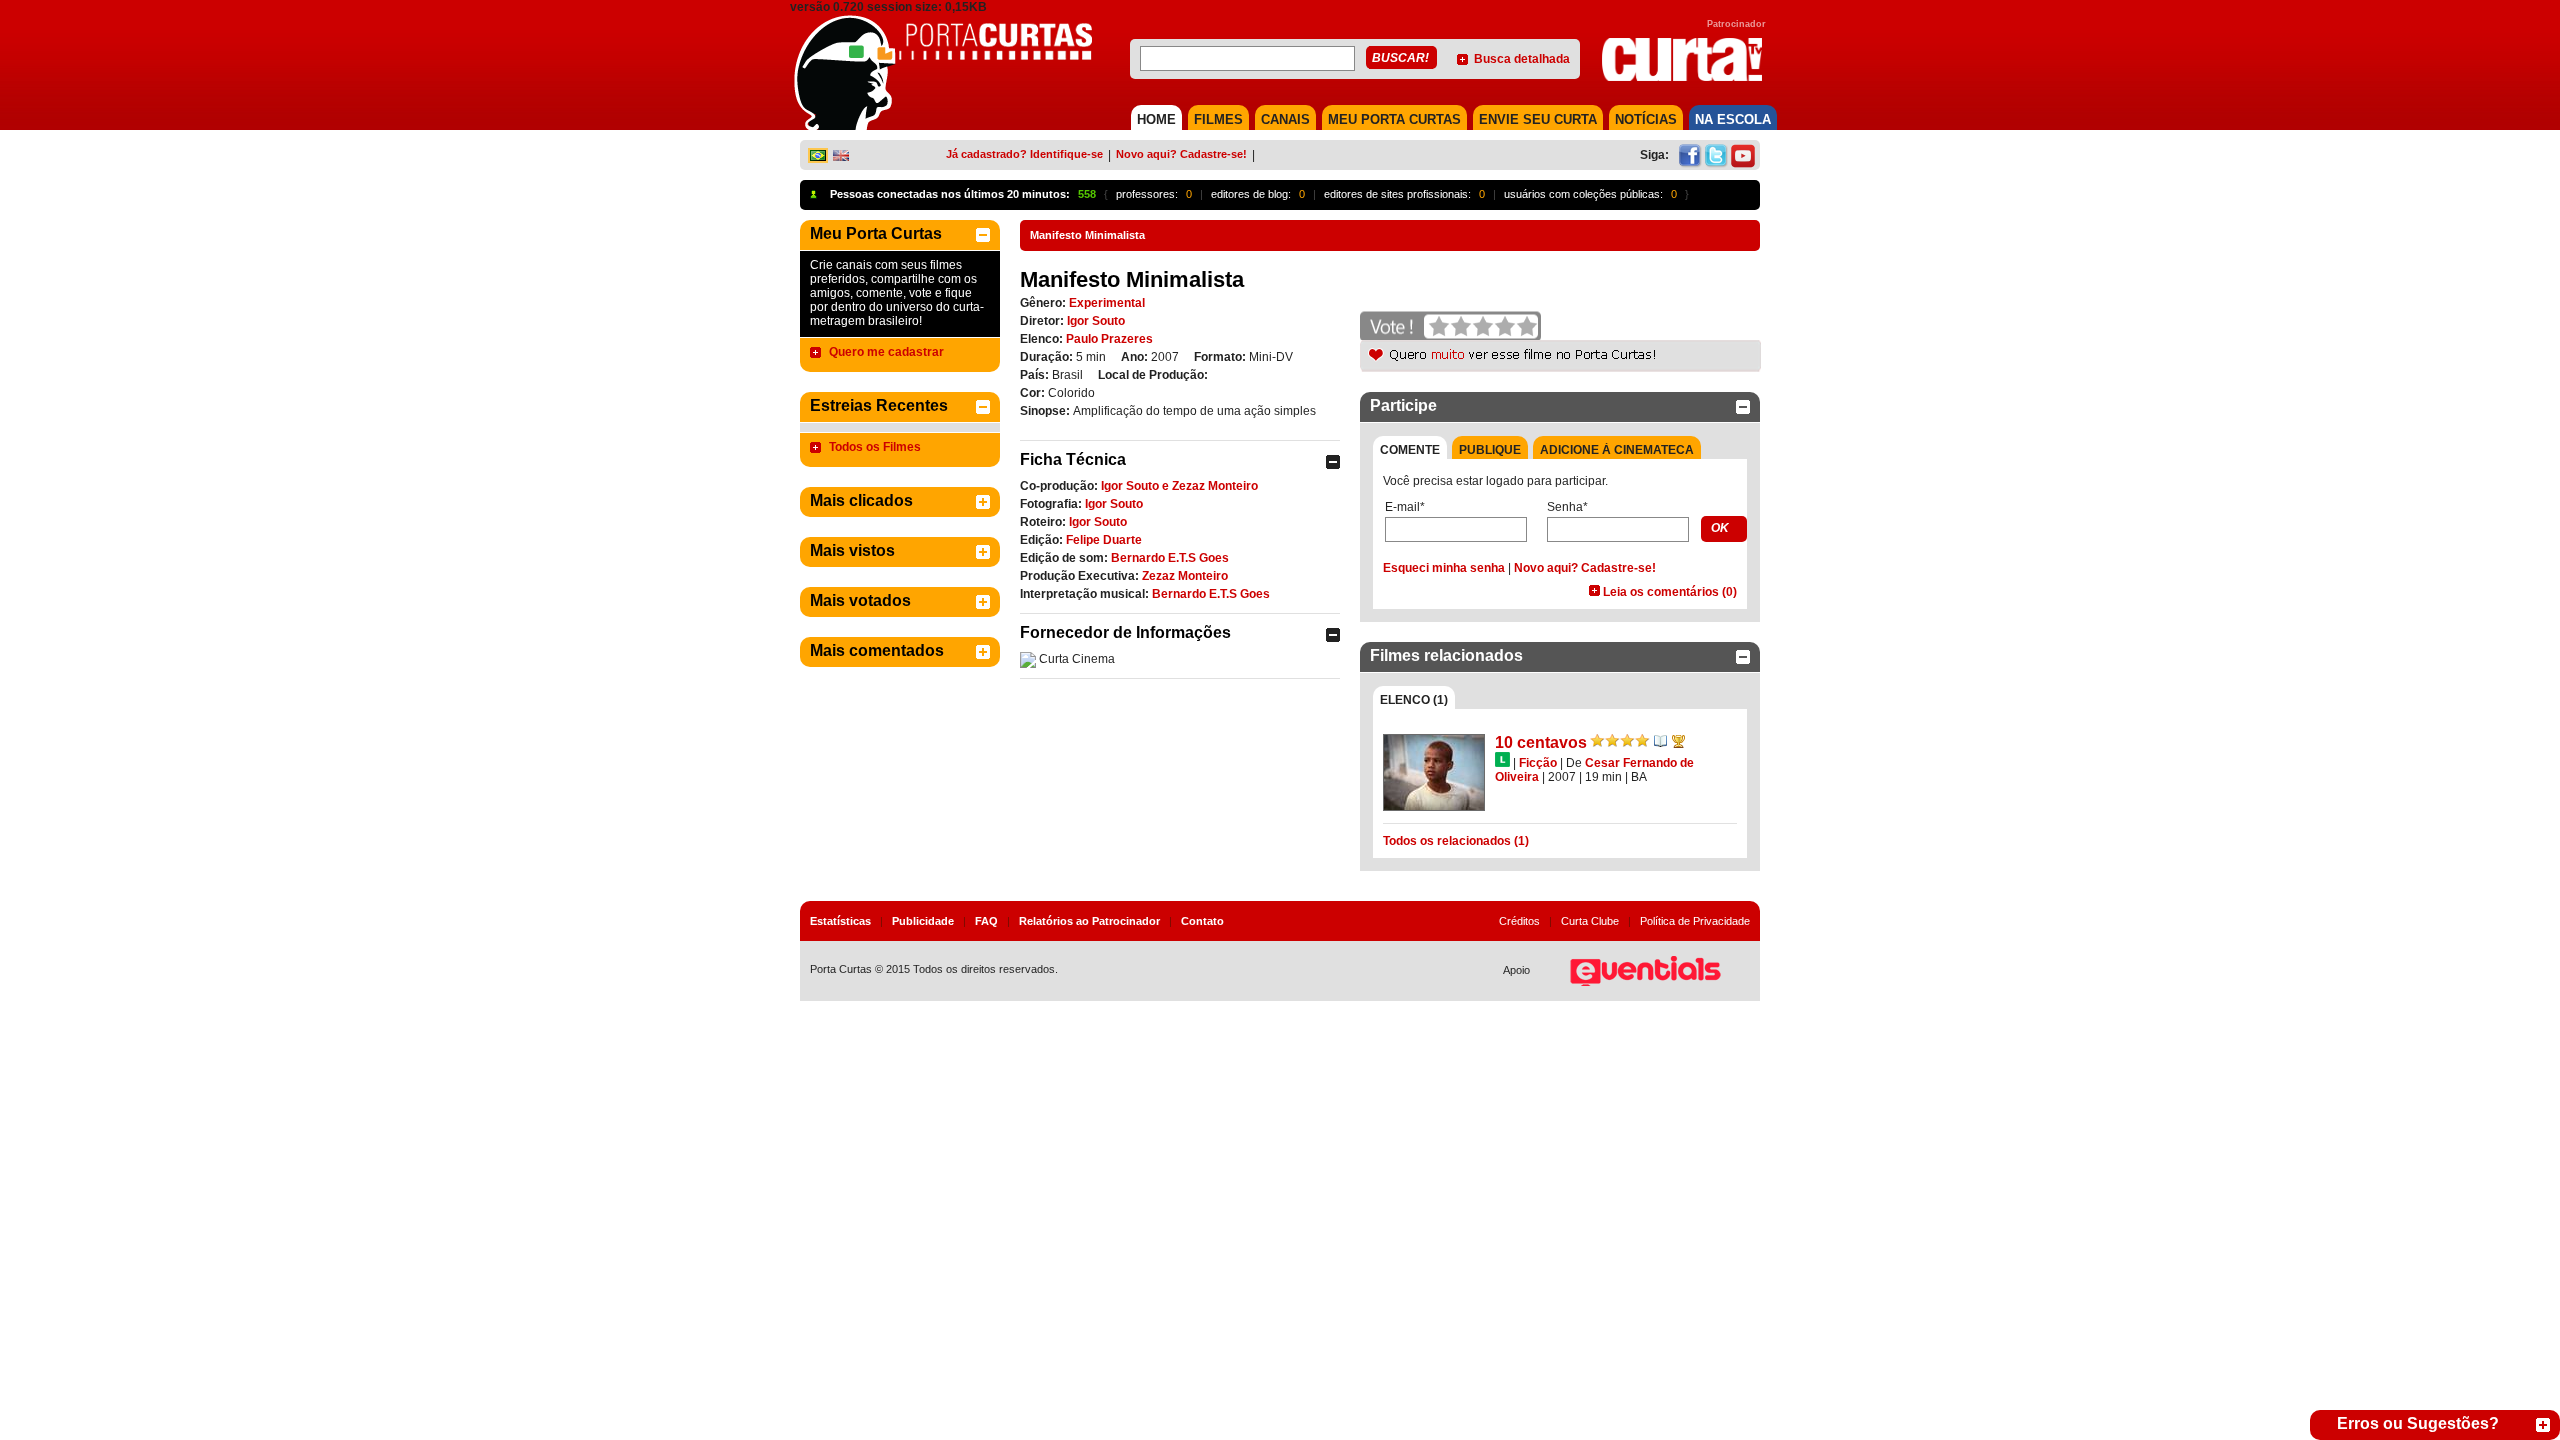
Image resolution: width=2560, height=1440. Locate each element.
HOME (1156, 119)
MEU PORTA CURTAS (1394, 119)
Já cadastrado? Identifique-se (1024, 154)
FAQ (986, 921)
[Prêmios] (1678, 741)
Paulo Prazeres (1109, 339)
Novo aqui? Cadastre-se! (1181, 154)
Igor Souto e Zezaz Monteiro (1179, 486)
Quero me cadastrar (886, 352)
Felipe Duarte (1104, 540)
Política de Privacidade (1695, 921)
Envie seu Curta (1538, 119)
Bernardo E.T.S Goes (1170, 558)
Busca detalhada (1522, 59)
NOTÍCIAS (1646, 119)
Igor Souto (1096, 321)
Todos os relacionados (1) (1456, 841)
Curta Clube (1590, 921)
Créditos (1519, 921)
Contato (1202, 921)
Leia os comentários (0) (1670, 592)
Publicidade (923, 921)
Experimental (1107, 303)
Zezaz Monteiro (1185, 576)
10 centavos (1541, 742)
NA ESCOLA (1733, 119)
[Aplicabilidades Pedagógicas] (1660, 741)
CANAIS (1285, 119)
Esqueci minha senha (1444, 568)
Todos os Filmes (875, 447)
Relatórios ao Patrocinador (1089, 921)
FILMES (1218, 119)
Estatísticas (840, 921)
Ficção (1538, 763)
